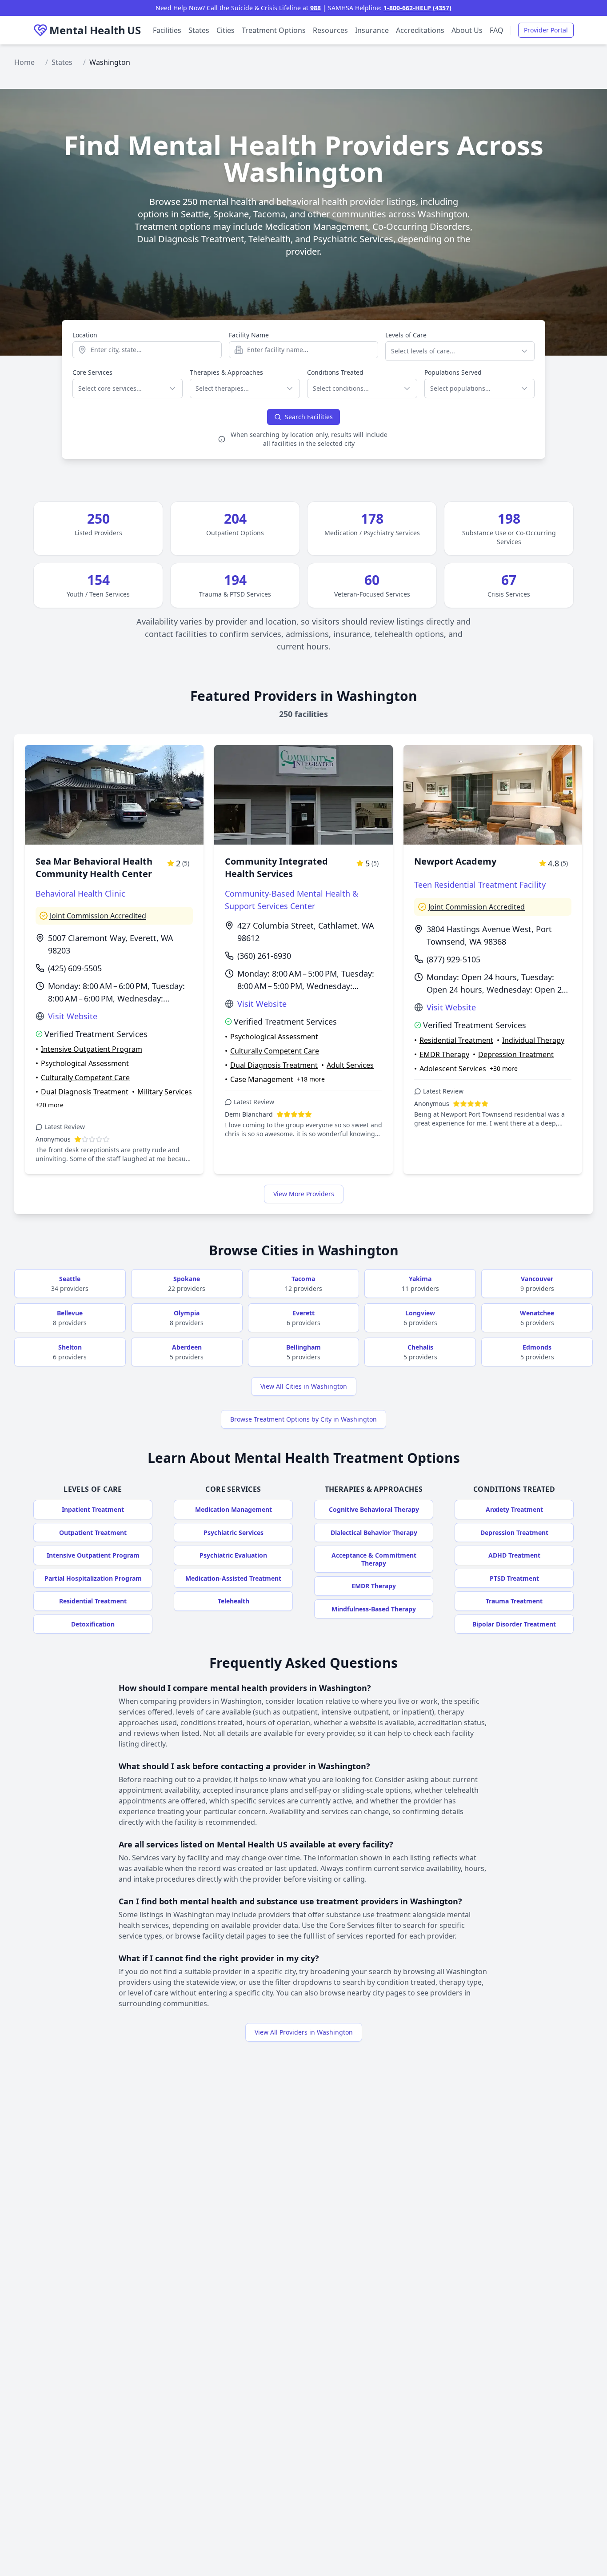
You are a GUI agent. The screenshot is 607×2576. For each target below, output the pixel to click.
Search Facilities (309, 417)
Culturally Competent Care (85, 1078)
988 (315, 8)
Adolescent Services (453, 1069)
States (199, 30)
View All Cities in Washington (304, 1386)
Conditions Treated (335, 372)
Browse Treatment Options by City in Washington (303, 1419)
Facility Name (249, 335)
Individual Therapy (533, 1040)
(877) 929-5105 (453, 959)
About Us (467, 30)
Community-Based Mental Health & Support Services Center (292, 900)
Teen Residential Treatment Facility (480, 885)
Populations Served (453, 372)
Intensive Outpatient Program (92, 1049)
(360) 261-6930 (264, 956)
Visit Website (73, 1016)
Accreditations (420, 30)
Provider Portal (546, 30)
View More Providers (304, 1194)
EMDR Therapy (444, 1054)
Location (85, 335)
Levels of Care (406, 335)
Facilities (167, 30)
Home (24, 62)
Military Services (165, 1092)
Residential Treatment (456, 1040)
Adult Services (350, 1065)
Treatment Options (274, 30)
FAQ (497, 30)
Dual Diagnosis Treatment (85, 1092)
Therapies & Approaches (226, 372)
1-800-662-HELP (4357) (417, 8)
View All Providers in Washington (304, 2032)
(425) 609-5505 (75, 968)
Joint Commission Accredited (98, 916)
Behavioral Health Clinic (80, 893)
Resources (330, 30)
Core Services (92, 372)
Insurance (372, 30)
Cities (226, 30)
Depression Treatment (516, 1054)
